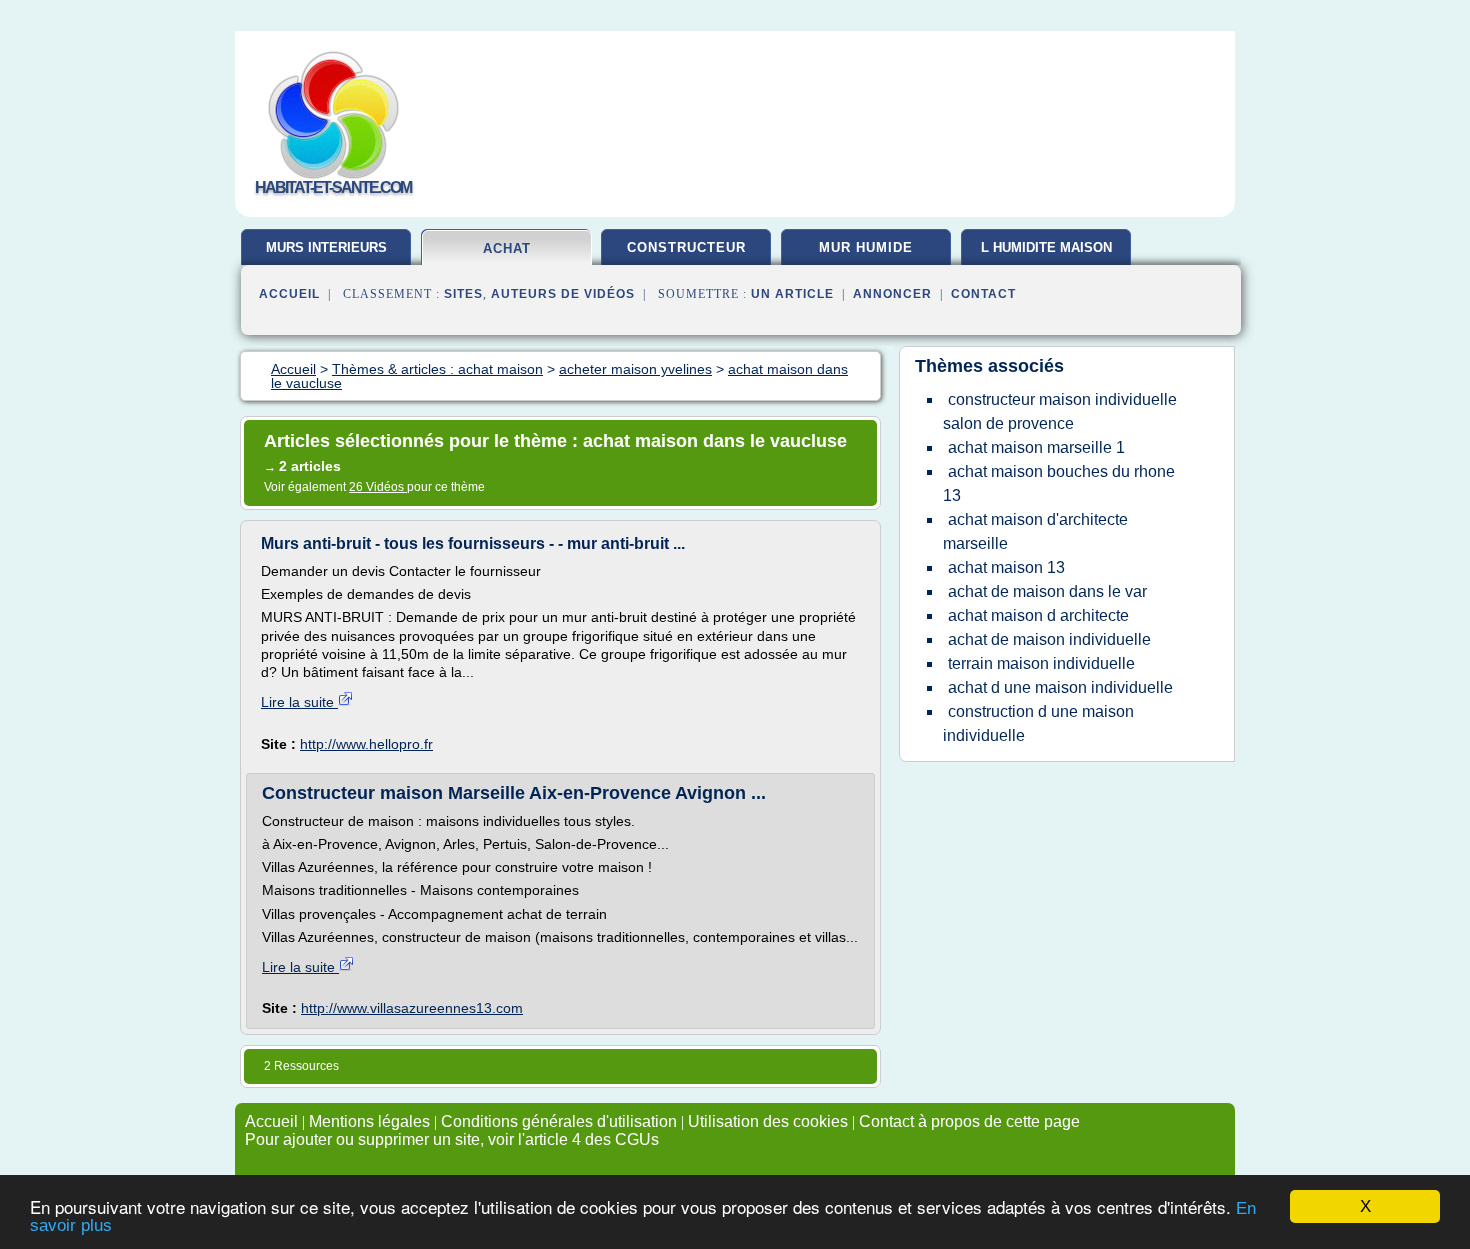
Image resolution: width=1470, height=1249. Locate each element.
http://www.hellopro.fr (366, 744)
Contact (983, 294)
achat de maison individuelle (1049, 639)
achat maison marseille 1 (1036, 447)
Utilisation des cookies (768, 1121)
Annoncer (892, 294)
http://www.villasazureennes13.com (412, 1008)
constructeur (686, 247)
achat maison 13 (1006, 567)
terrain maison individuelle (1041, 663)
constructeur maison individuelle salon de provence (1060, 411)
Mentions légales (369, 1121)
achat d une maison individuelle (1060, 687)
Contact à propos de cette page (969, 1121)
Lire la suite (299, 702)
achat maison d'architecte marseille (1035, 531)
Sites (463, 294)
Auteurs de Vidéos (563, 294)
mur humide (866, 247)
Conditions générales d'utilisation (559, 1121)
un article (792, 294)
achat (507, 248)
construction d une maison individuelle (1038, 723)
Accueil (289, 294)
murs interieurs (326, 247)
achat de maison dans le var (1047, 591)
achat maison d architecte (1038, 615)
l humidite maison (1046, 247)
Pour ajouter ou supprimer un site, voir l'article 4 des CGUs (452, 1139)
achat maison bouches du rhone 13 (1059, 483)
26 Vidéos (378, 487)
